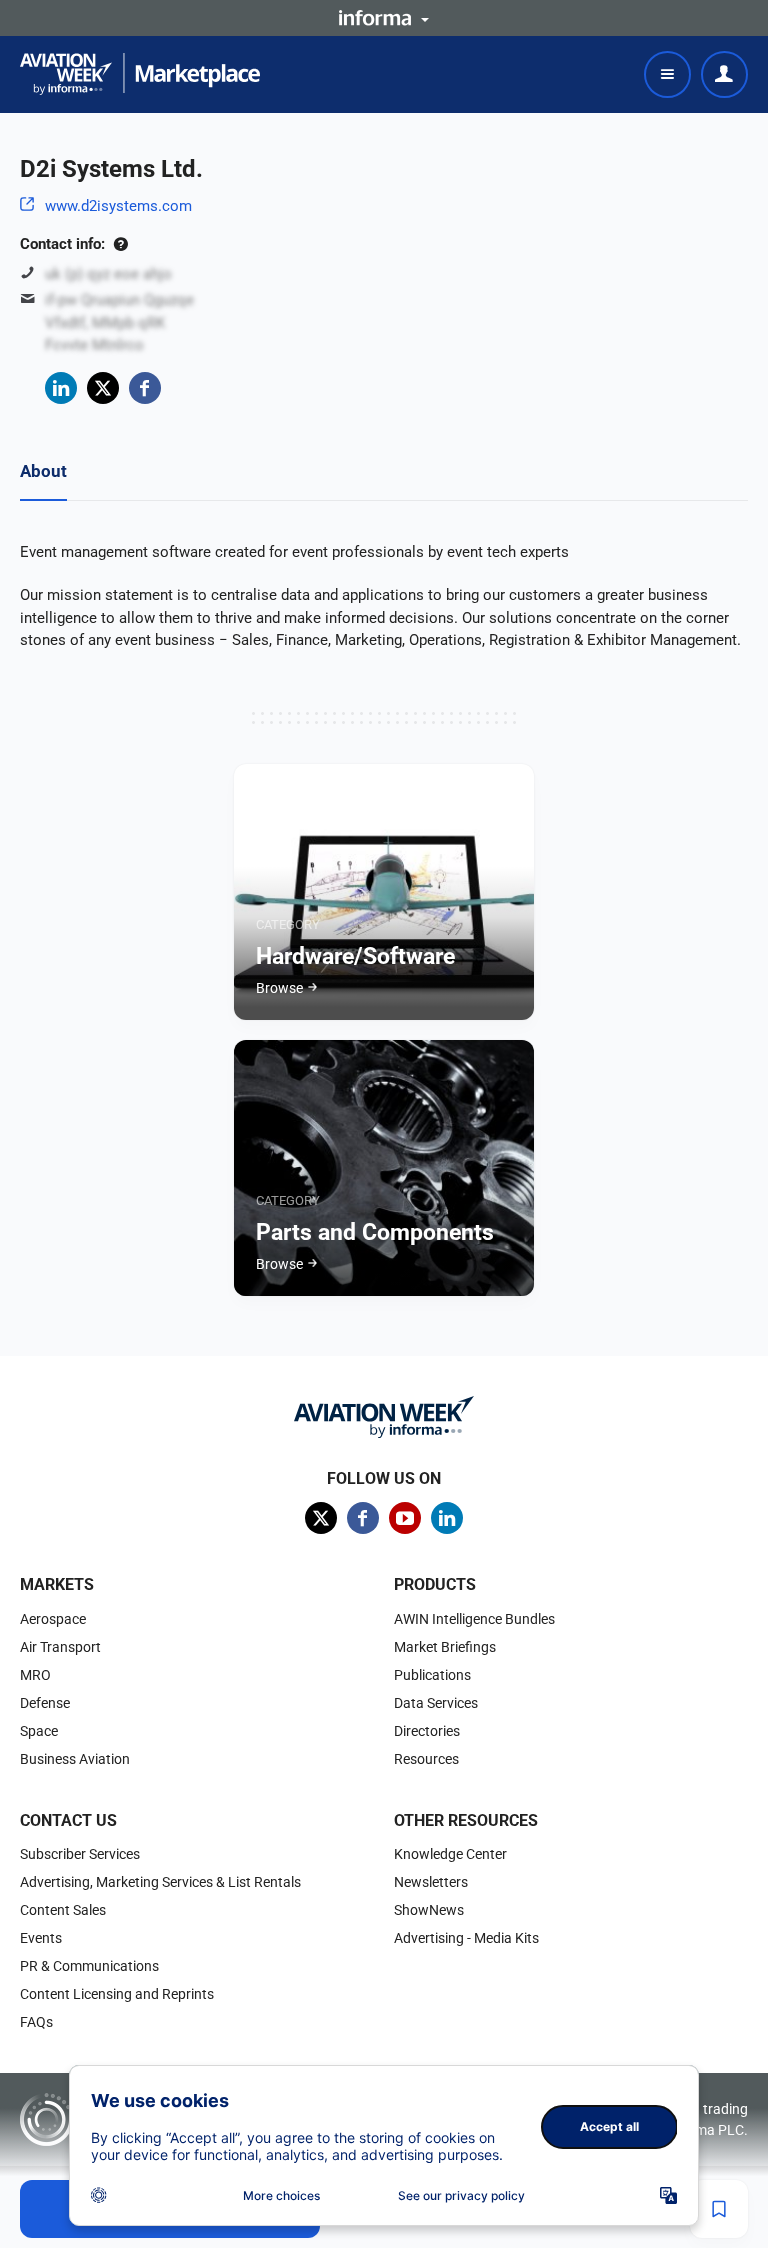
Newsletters (431, 1882)
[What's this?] (120, 244)
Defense (45, 1703)
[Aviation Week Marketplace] (140, 74)
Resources (426, 1759)
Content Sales (63, 1910)
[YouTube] (405, 1518)
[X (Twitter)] (103, 388)
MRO (35, 1675)
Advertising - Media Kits (466, 1938)
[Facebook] (145, 388)
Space (39, 1731)
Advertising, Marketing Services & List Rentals (160, 1882)
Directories (427, 1731)
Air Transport (60, 1647)
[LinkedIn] (61, 388)
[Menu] (667, 74)
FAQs (36, 2022)
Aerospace (53, 1619)
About (43, 471)
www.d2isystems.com (118, 206)
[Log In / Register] (724, 74)
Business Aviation (75, 1759)
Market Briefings (445, 1647)
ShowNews (429, 1910)
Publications (432, 1675)
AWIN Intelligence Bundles (474, 1619)
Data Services (436, 1703)
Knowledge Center (450, 1854)
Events (41, 1938)
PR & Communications (89, 1966)
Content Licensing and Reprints (117, 1994)
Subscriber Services (80, 1854)
